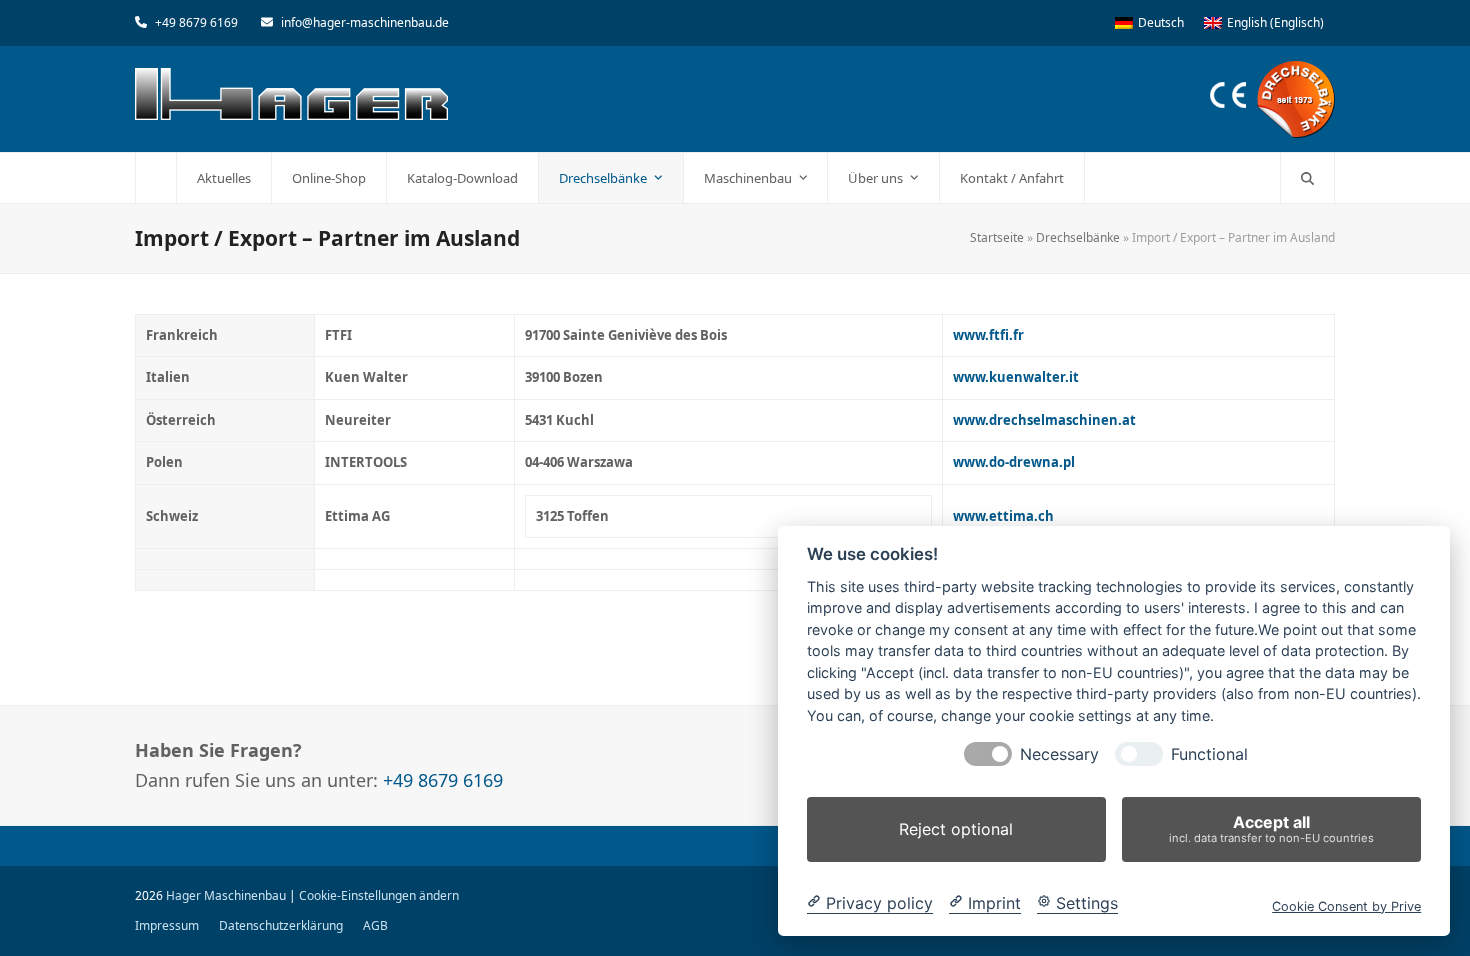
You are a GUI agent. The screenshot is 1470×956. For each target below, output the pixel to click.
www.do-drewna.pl (1014, 462)
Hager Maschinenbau (226, 895)
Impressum (167, 925)
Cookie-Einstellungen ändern (379, 895)
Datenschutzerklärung (281, 925)
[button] (1307, 178)
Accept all (1271, 828)
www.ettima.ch (1003, 516)
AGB (375, 925)
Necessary (1059, 754)
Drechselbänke (1078, 237)
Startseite (997, 237)
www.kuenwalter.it (1016, 377)
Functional (1209, 754)
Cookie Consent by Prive (1346, 905)
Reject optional (956, 829)
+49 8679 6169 (196, 22)
